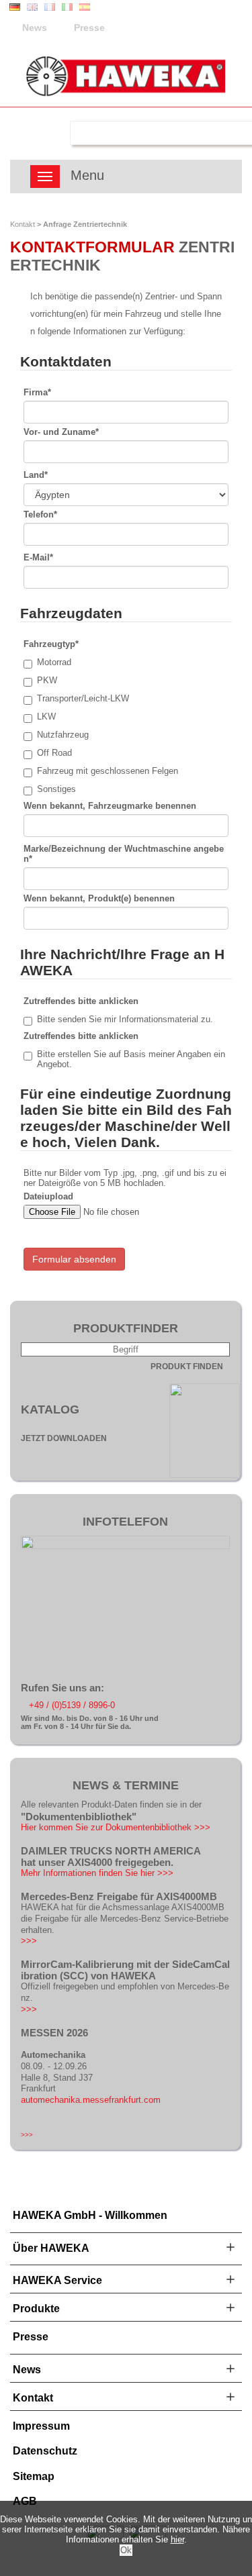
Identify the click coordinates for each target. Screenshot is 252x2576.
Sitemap (34, 2476)
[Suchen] (47, 133)
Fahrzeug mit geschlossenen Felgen (108, 771)
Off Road (54, 753)
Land (36, 475)
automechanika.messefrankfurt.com (91, 2100)
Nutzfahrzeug (63, 735)
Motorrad (54, 662)
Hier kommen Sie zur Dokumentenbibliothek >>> (116, 1827)
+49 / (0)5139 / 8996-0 (72, 1705)
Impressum (41, 2426)
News (35, 28)
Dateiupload (48, 1196)
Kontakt (23, 224)
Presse (89, 28)
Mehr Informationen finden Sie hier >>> (97, 1873)
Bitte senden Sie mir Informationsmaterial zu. (125, 1019)
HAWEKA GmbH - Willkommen (90, 2215)
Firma (37, 392)
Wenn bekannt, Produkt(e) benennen (99, 898)
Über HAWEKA (51, 2248)
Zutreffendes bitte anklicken (81, 1001)
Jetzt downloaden (64, 1438)
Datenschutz (45, 2451)
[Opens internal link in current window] (125, 1546)
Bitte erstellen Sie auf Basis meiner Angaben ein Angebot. (131, 1059)
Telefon (40, 514)
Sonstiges (56, 789)
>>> (29, 1941)
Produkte (36, 2309)
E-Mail (38, 557)
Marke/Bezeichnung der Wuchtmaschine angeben (124, 854)
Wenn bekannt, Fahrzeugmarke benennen (110, 806)
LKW (46, 716)
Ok (126, 2550)
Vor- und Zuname (61, 432)
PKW (47, 680)
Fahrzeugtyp (51, 644)
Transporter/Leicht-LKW (83, 698)
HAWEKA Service (57, 2280)
